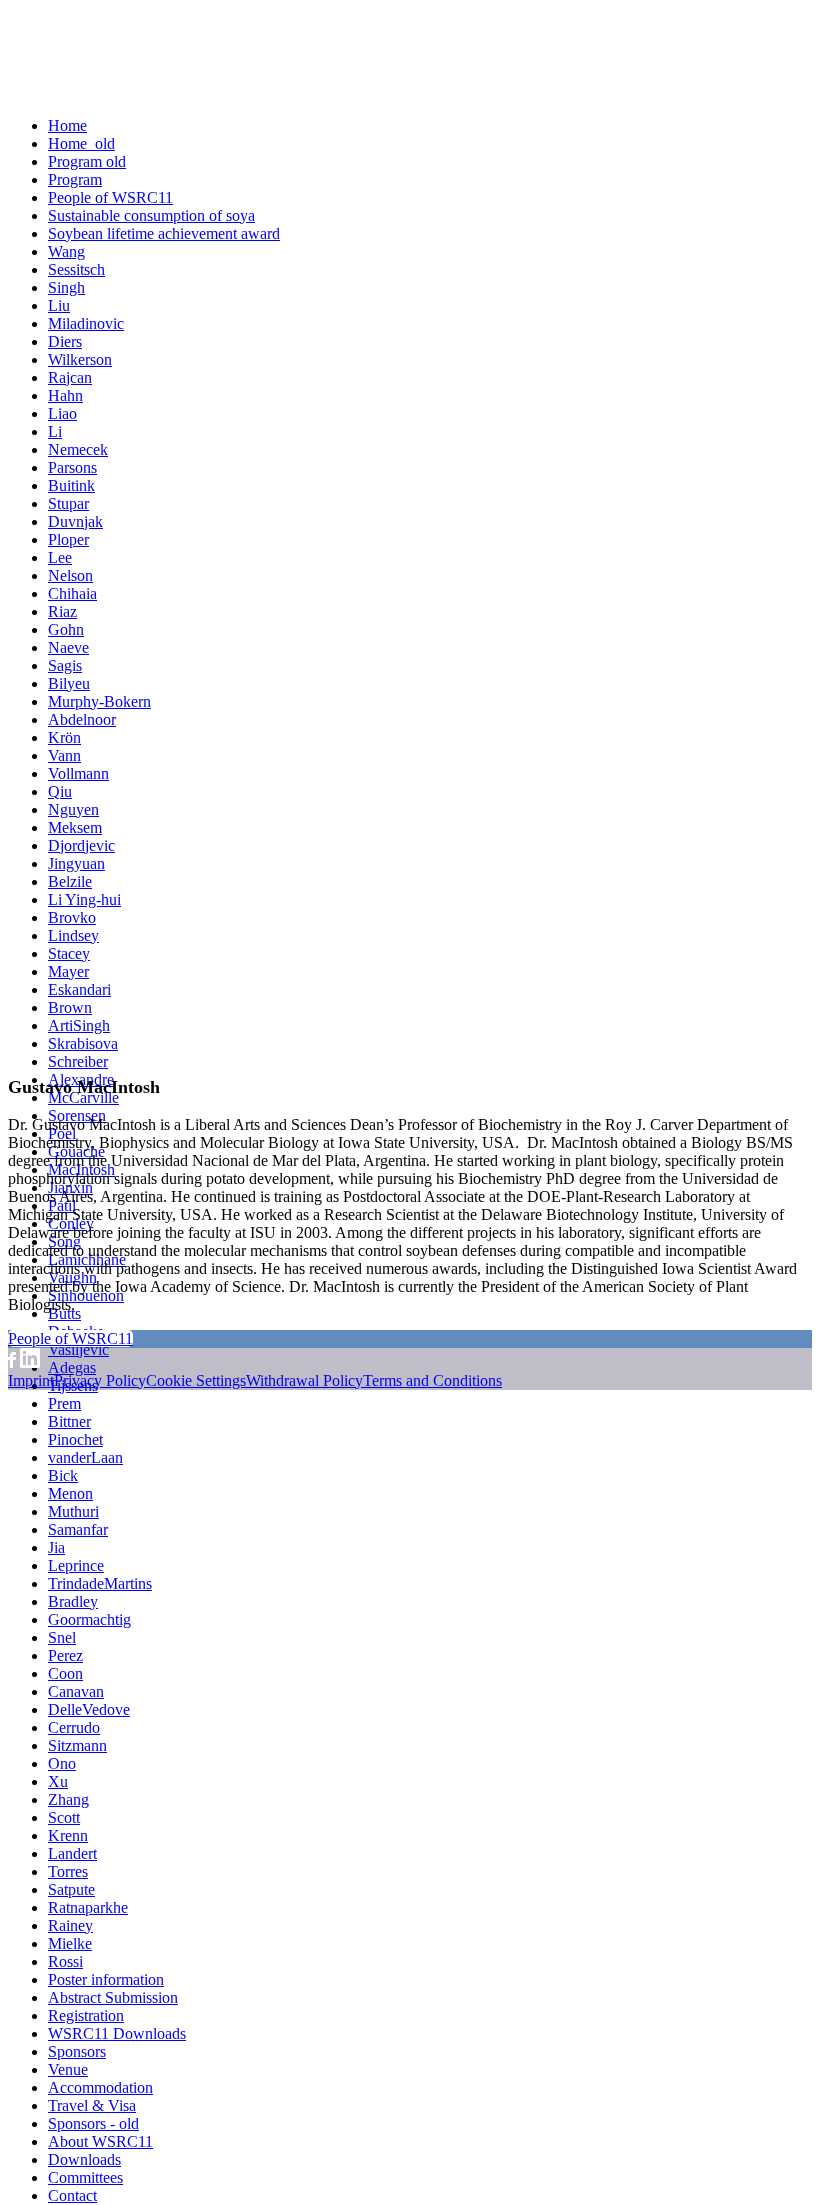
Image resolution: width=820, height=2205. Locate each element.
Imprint (31, 1380)
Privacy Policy (100, 1380)
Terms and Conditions (432, 1380)
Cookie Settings (196, 1380)
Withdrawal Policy (304, 1380)
